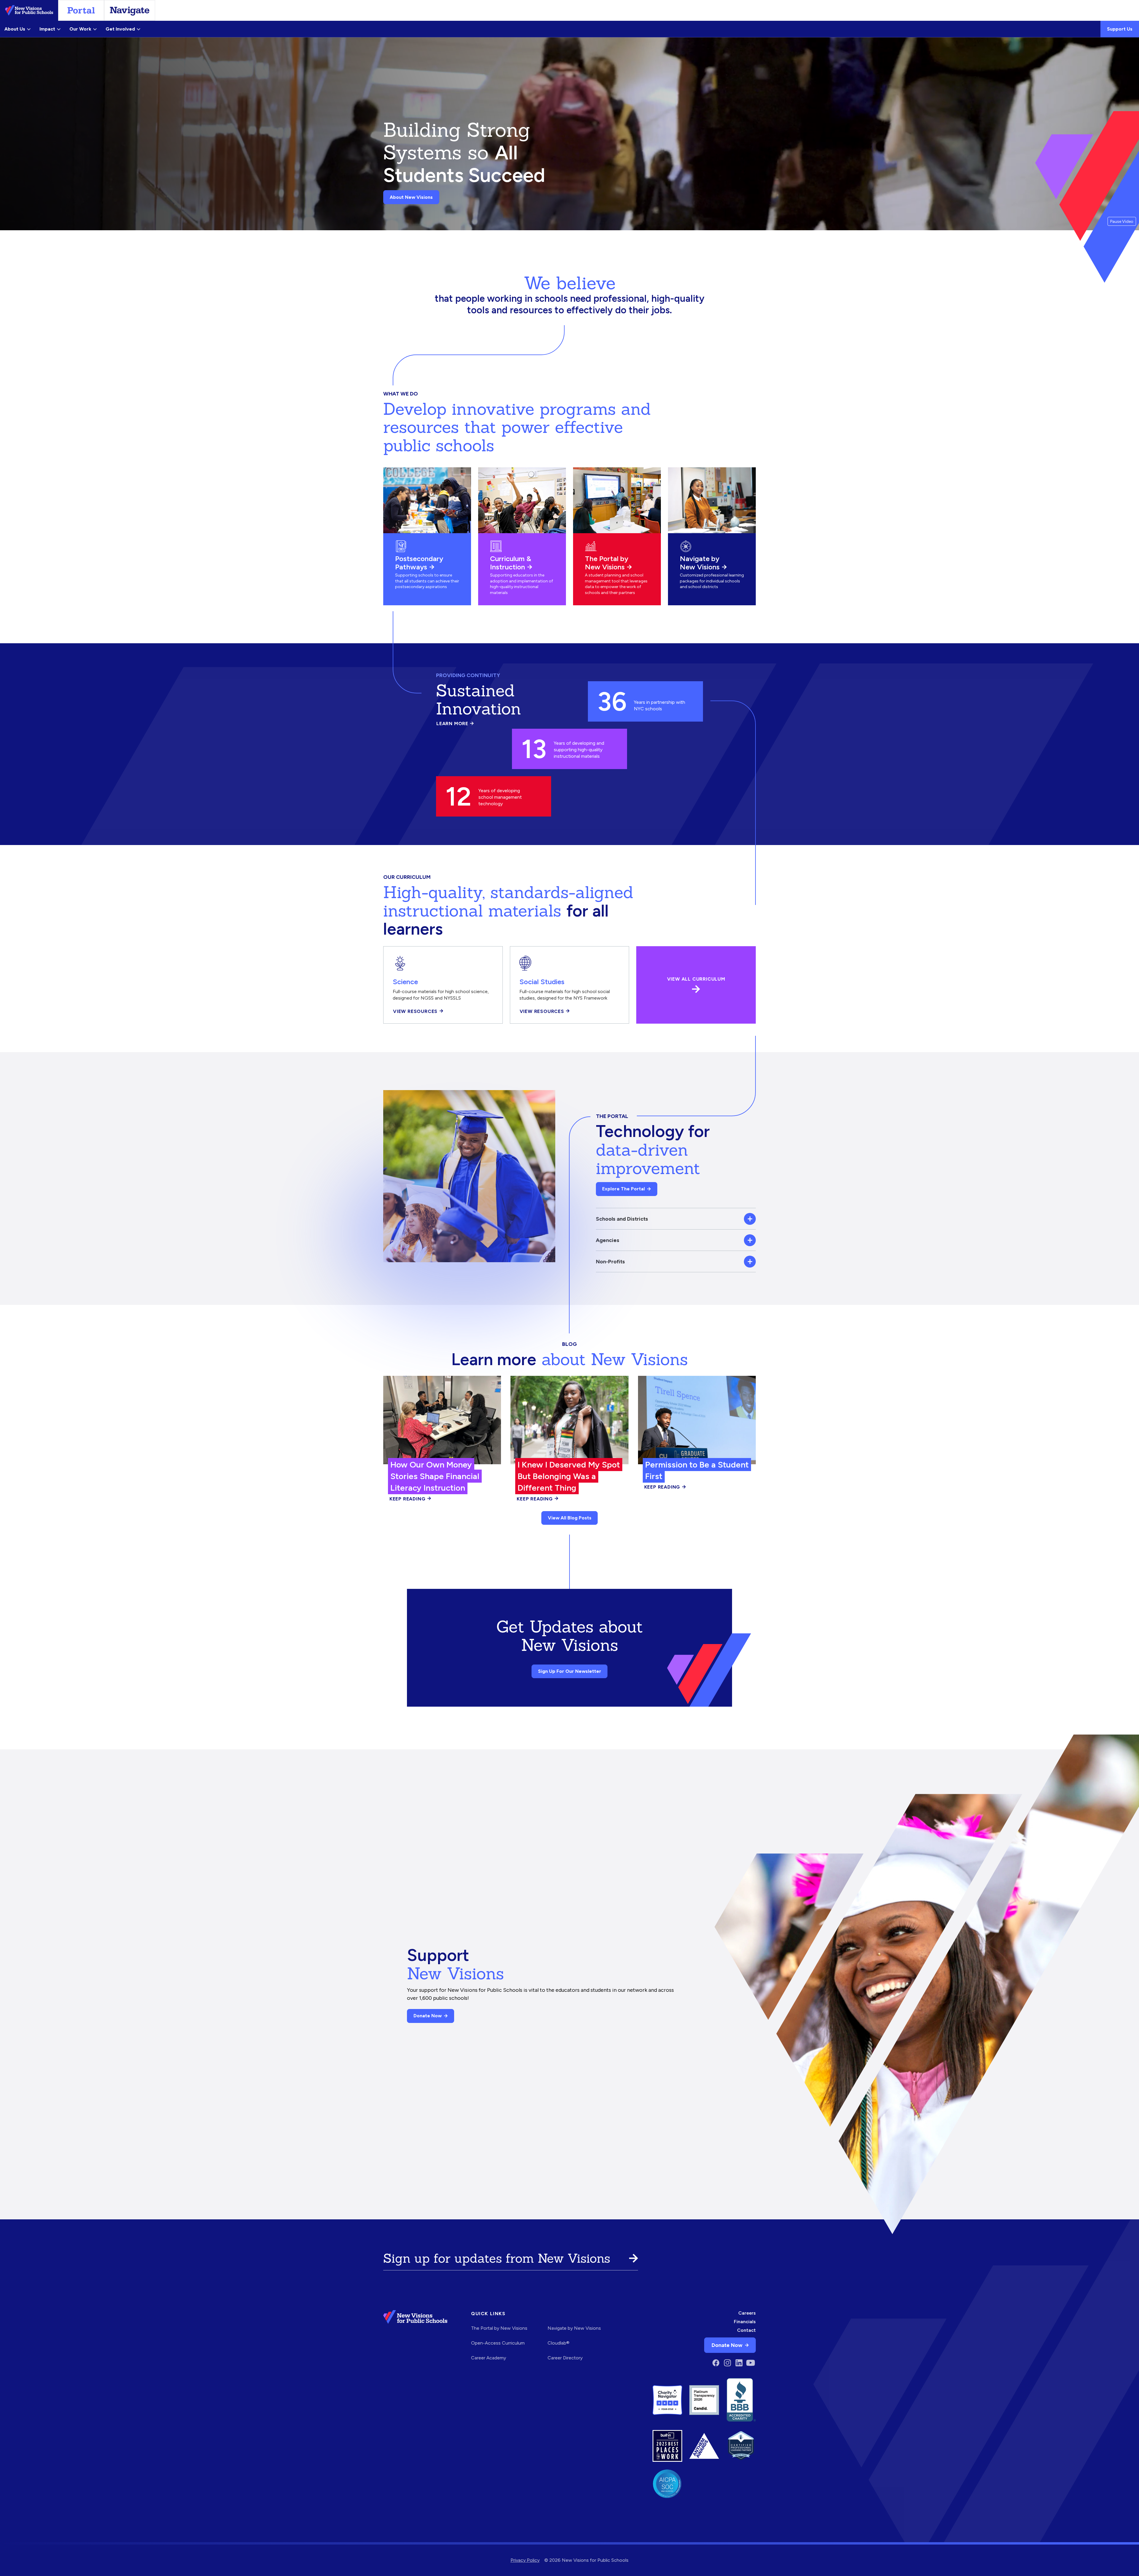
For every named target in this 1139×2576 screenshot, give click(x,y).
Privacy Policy (525, 2560)
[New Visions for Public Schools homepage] (415, 2339)
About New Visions (411, 197)
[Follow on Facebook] (716, 2363)
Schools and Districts (622, 1219)
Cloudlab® (559, 2343)
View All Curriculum (696, 979)
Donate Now (428, 2016)
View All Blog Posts (570, 1518)
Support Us (1120, 29)
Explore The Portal (623, 1189)
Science (405, 982)
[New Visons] (29, 10)
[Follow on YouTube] (751, 2363)
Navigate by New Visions (700, 563)
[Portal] (81, 10)
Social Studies (542, 982)
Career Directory (565, 2358)
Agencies (608, 1240)
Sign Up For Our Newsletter (570, 1671)
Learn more (455, 724)
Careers (747, 2313)
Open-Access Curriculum (498, 2343)
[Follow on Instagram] (727, 2363)
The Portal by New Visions (607, 563)
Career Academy (489, 2358)
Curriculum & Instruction (511, 563)
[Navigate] (130, 10)
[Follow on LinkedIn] (739, 2363)
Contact (746, 2330)
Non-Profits (610, 1261)
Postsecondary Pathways (419, 563)
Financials (745, 2322)
